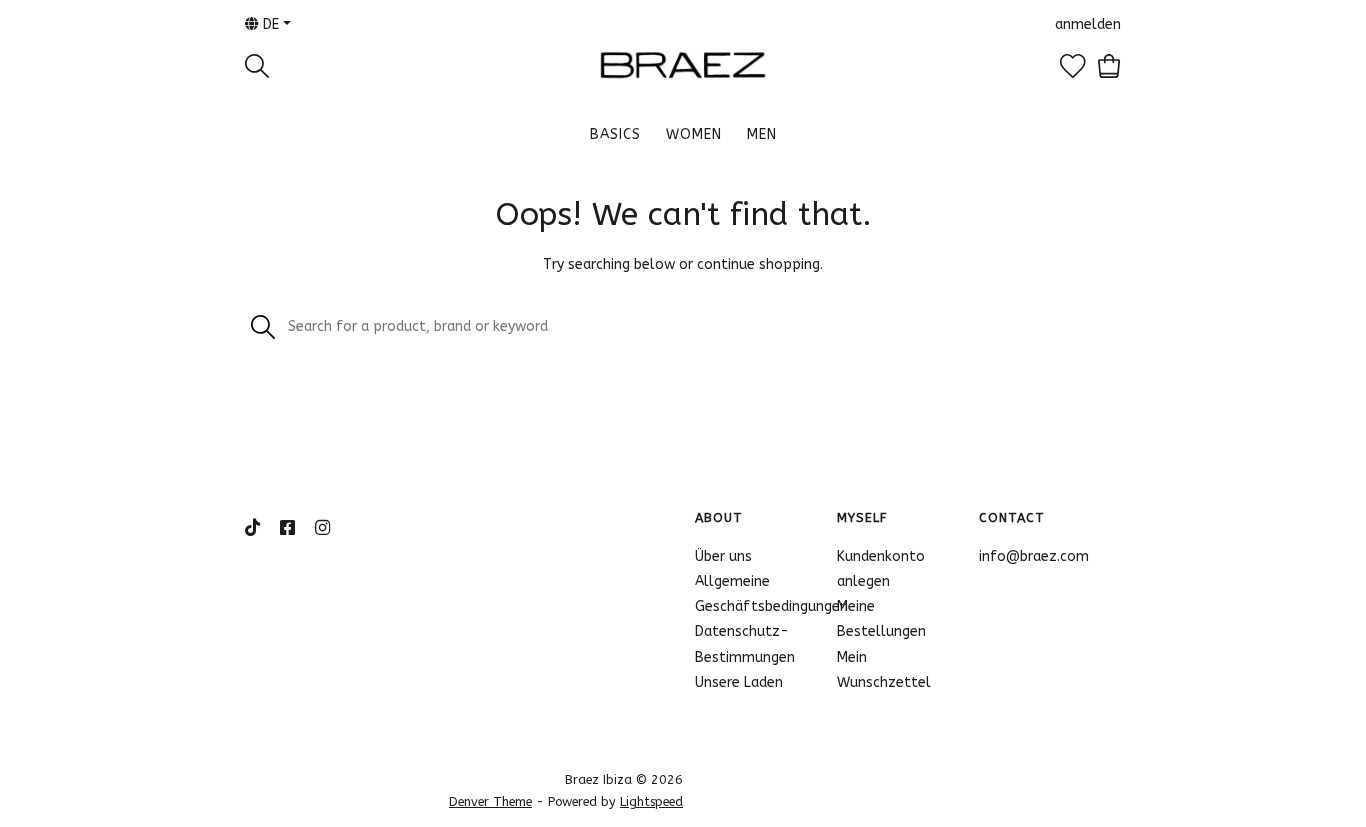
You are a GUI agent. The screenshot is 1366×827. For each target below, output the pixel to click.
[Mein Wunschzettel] (1073, 65)
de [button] (269, 24)
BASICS (615, 134)
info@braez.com (1034, 556)
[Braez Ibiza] (683, 65)
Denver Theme (490, 801)
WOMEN (694, 134)
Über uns (723, 556)
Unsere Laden (739, 682)
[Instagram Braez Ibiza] (322, 529)
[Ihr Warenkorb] (1109, 65)
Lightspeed (651, 801)
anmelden (1088, 24)
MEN (762, 134)
